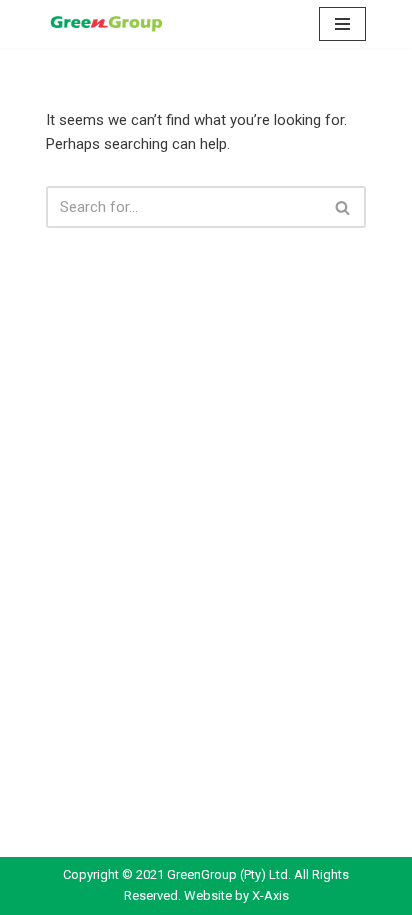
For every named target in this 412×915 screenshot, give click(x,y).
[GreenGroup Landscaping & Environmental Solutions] (106, 24)
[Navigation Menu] (342, 24)
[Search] (343, 207)
